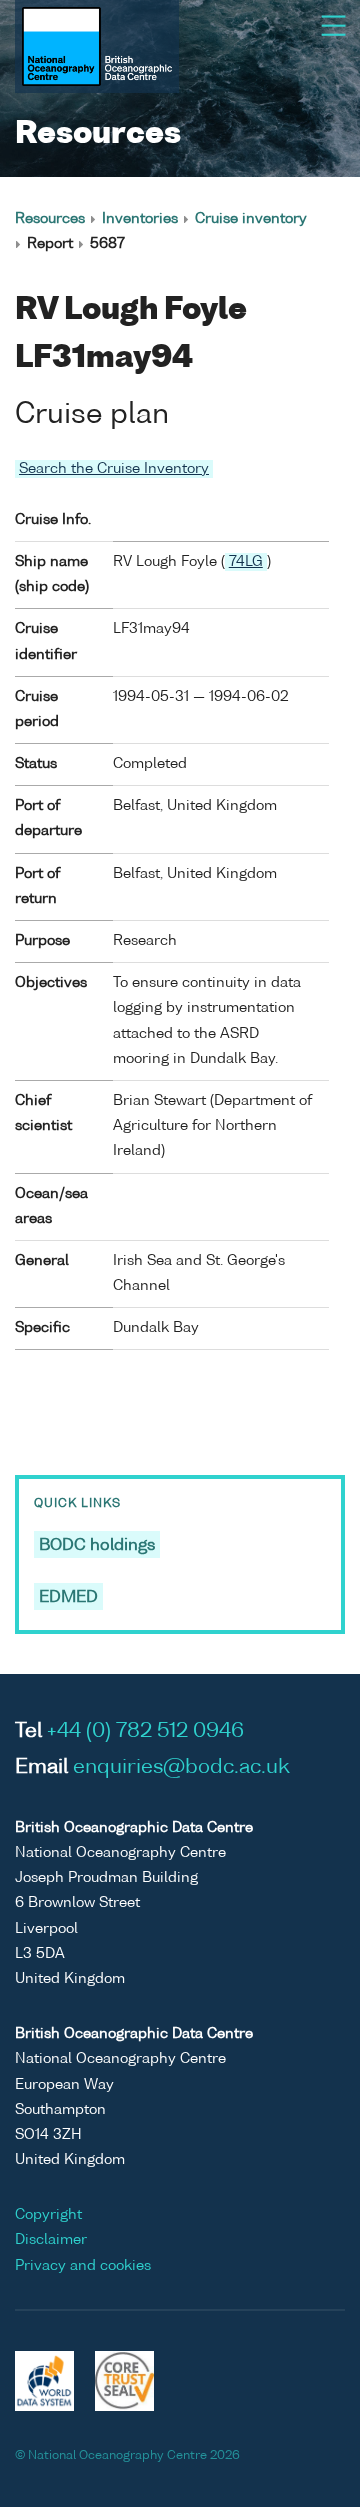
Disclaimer (51, 2240)
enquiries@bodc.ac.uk (181, 1768)
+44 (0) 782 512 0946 (145, 1732)
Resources (50, 219)
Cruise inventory (251, 219)
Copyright (48, 2215)
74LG (246, 562)
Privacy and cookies (83, 2266)
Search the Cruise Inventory (114, 469)
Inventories (140, 219)
